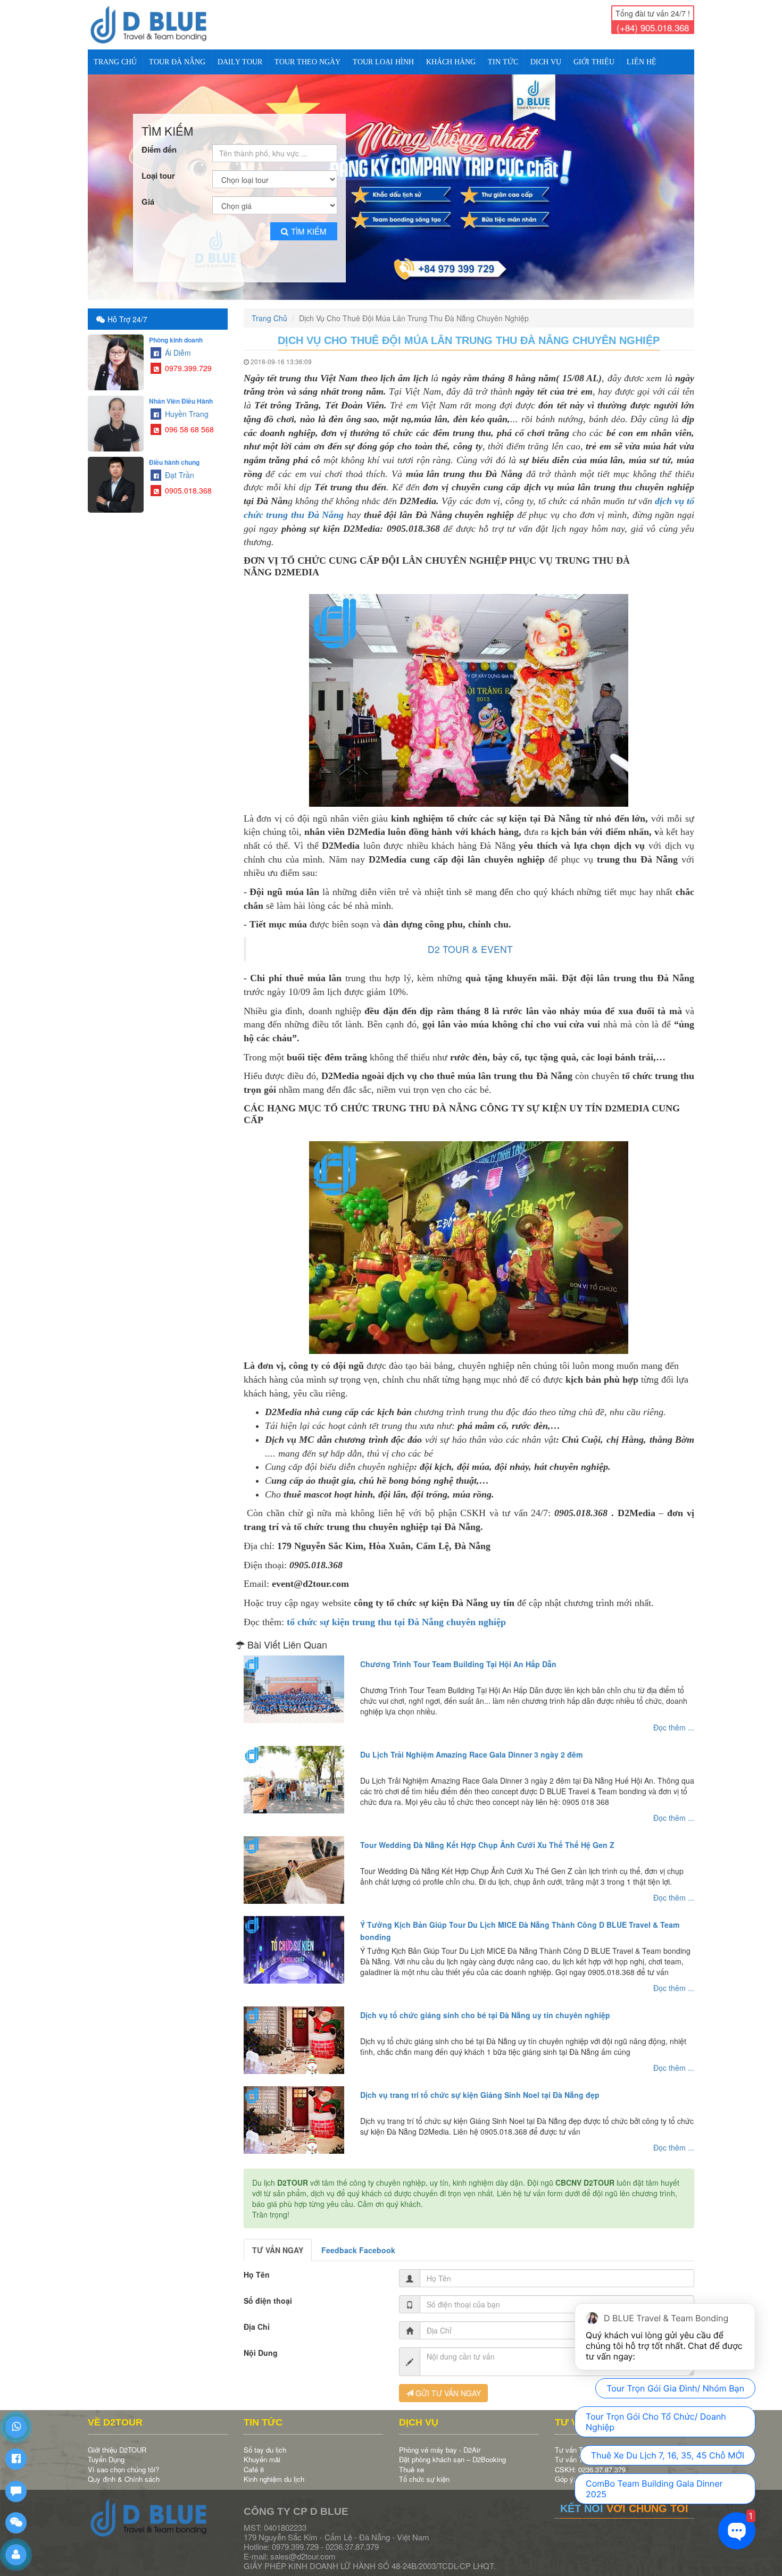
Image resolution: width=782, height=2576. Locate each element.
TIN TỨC (503, 62)
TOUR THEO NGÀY (307, 62)
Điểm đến (159, 141)
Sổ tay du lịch (265, 2441)
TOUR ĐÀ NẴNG (177, 62)
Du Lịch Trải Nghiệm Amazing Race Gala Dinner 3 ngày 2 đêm (471, 1745)
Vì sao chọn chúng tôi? (123, 2460)
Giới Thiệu (594, 62)
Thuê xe (411, 2460)
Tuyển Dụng (106, 2450)
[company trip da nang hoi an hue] (391, 183)
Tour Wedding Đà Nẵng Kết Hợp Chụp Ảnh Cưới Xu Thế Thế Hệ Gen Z (487, 1836)
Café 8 (254, 2460)
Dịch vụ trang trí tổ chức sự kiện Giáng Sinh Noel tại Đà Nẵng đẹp (480, 2086)
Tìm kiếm (309, 222)
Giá (148, 193)
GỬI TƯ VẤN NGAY (447, 2384)
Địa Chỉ (257, 2318)
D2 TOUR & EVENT (470, 940)
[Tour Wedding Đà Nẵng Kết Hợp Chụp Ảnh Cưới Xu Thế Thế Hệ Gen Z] (294, 1861)
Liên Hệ (642, 62)
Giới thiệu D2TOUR (117, 2441)
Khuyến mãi (262, 2450)
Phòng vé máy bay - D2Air (440, 2441)
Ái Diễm (177, 344)
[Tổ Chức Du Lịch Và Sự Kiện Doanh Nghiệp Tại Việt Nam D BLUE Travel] (158, 25)
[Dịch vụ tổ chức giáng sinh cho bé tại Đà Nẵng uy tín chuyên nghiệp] (294, 2031)
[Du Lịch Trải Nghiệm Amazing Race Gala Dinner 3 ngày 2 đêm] (294, 1770)
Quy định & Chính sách (124, 2470)
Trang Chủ (115, 62)
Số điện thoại (268, 2291)
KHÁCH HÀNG (451, 62)
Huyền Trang (186, 405)
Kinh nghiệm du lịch (274, 2470)
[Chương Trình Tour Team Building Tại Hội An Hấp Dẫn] (294, 1680)
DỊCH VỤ (546, 62)
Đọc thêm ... (674, 1718)
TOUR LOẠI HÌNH (383, 62)
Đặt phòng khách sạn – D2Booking (452, 2450)
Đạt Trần (178, 466)
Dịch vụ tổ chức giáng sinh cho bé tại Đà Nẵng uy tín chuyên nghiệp (485, 2006)
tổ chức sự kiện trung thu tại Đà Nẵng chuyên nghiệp (396, 1613)
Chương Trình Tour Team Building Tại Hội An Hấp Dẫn (458, 1655)
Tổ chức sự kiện (424, 2470)
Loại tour (158, 167)
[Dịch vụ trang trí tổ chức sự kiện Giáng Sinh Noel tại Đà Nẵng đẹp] (294, 2111)
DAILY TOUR (240, 62)
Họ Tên (257, 2265)
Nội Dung (261, 2344)
